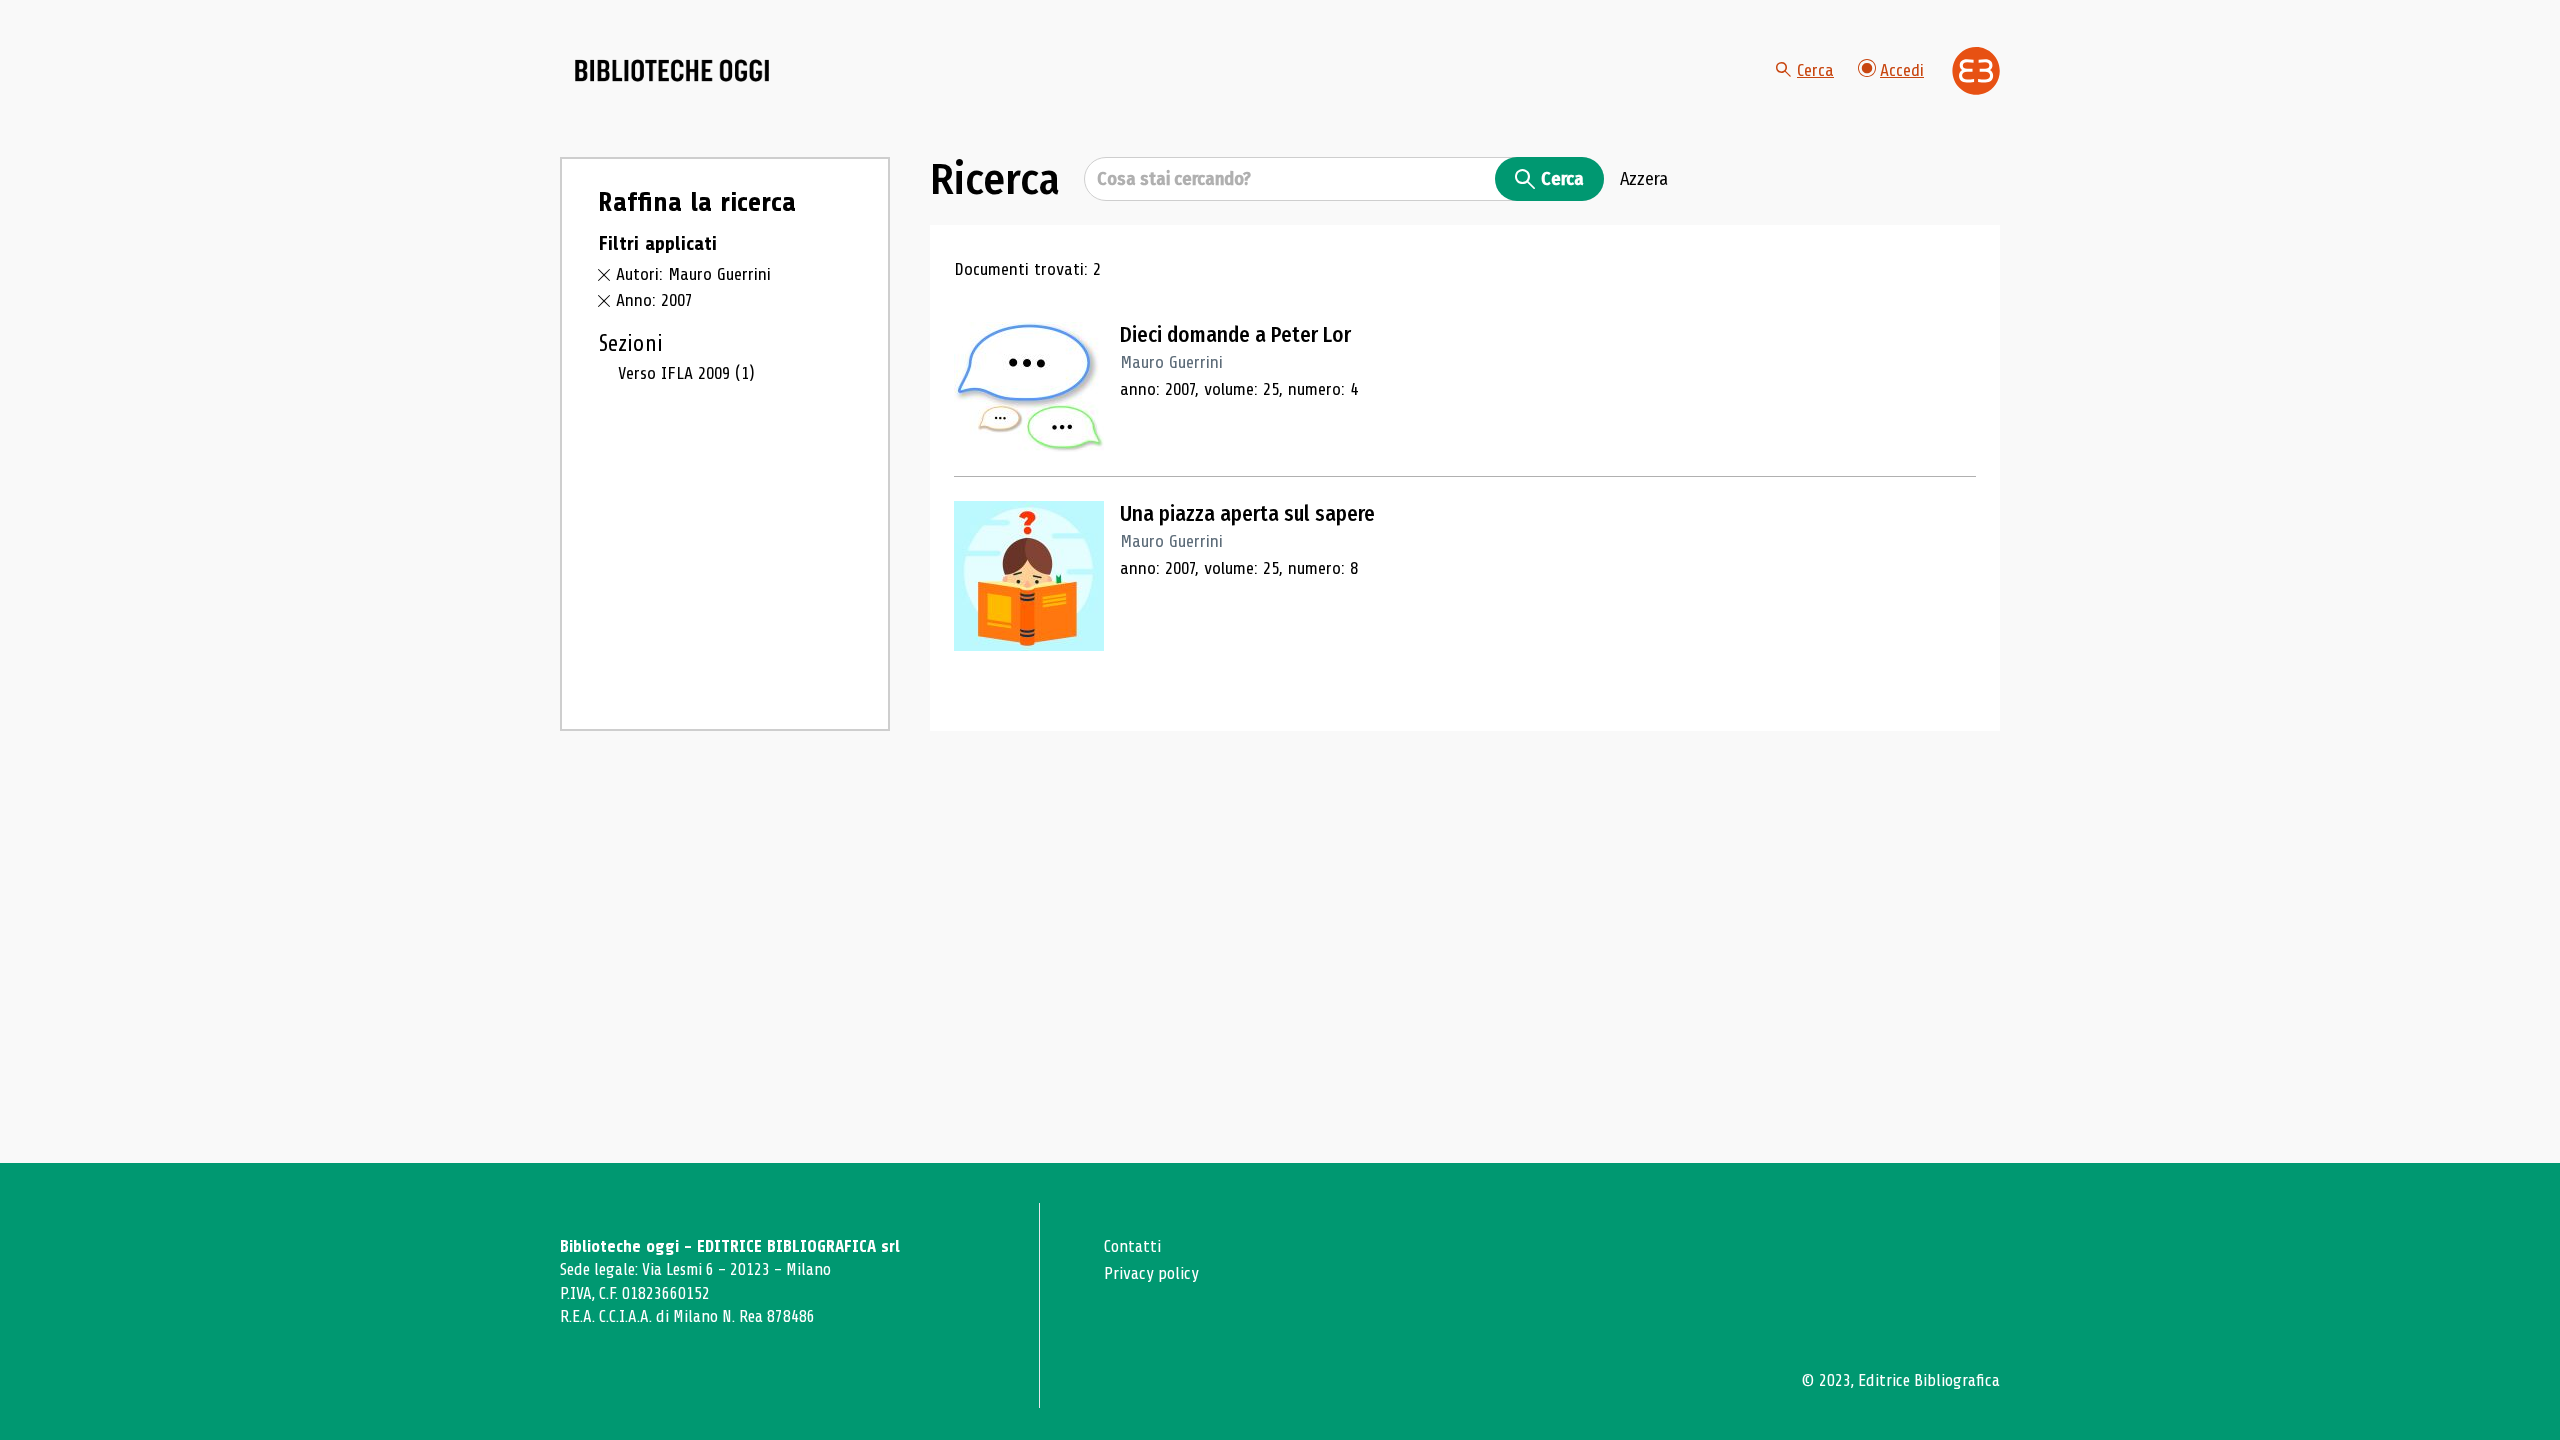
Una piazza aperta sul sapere (1247, 514)
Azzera (1644, 179)
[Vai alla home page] (672, 71)
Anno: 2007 (654, 300)
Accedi (1902, 70)
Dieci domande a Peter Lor (1235, 335)
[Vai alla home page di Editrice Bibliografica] (1976, 71)
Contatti (1132, 1246)
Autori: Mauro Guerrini (693, 274)
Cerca (1815, 70)
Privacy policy (1151, 1273)
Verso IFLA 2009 (686, 373)
